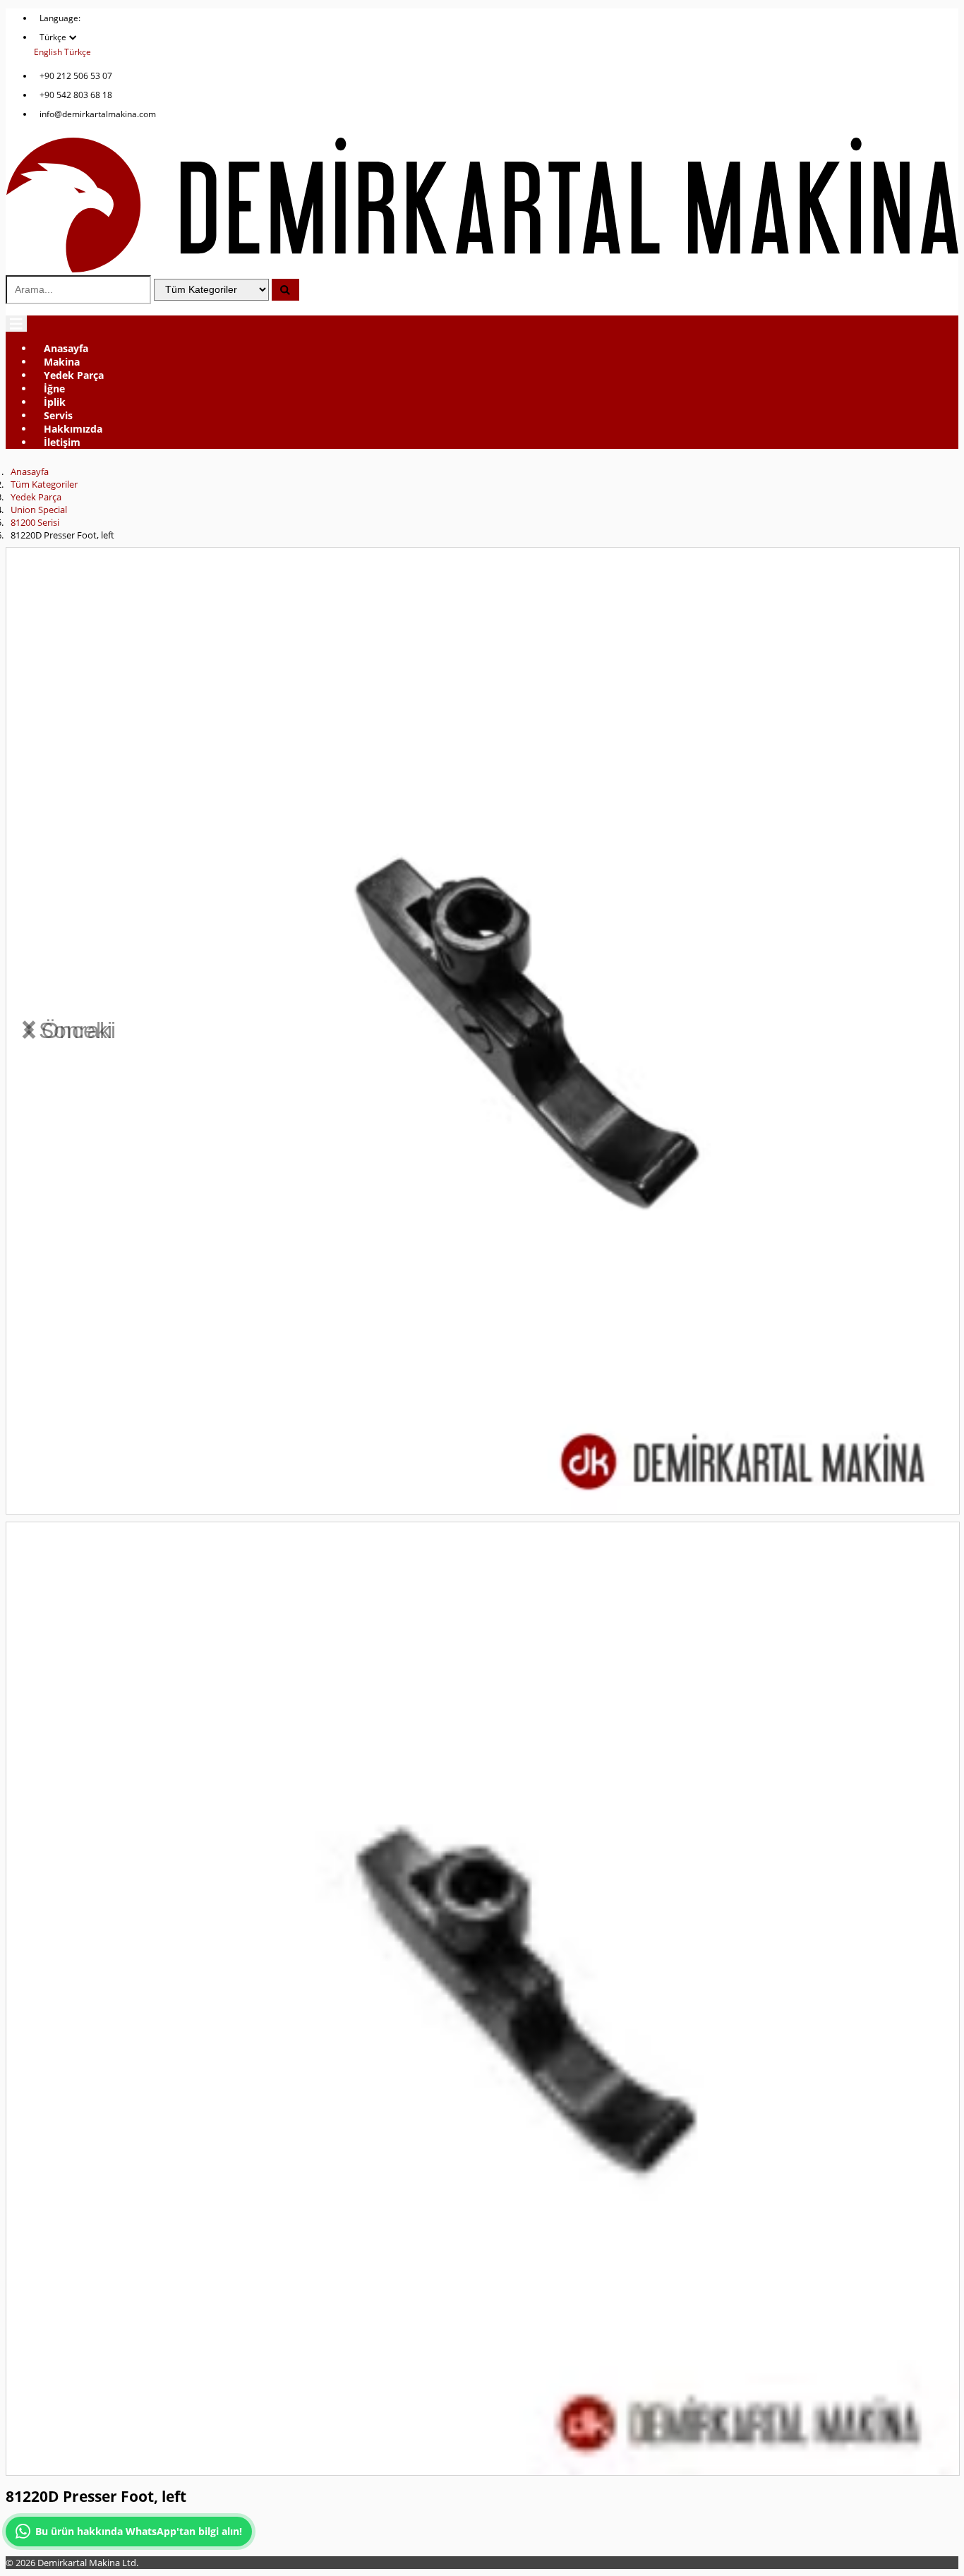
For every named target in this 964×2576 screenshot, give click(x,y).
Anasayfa (66, 348)
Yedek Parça (74, 375)
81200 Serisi (35, 522)
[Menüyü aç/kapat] (16, 324)
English (48, 52)
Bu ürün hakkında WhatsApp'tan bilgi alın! (139, 2531)
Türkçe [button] (54, 37)
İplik (55, 402)
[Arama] (285, 290)
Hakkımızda (73, 429)
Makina (62, 362)
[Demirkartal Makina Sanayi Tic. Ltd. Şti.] (482, 269)
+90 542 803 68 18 (76, 95)
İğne (54, 389)
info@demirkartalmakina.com (98, 114)
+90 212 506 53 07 (76, 76)
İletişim (62, 442)
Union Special (39, 510)
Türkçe (78, 52)
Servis (58, 415)
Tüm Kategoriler (44, 484)
